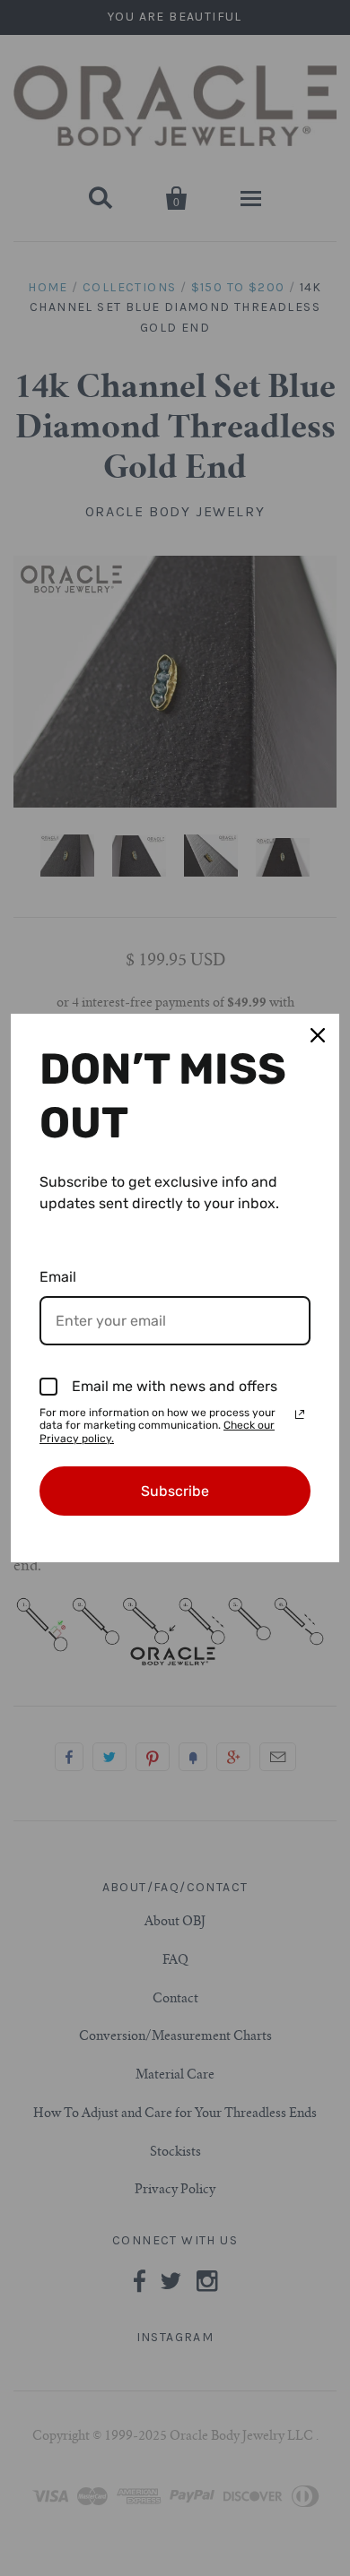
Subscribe (175, 1491)
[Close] (318, 1035)
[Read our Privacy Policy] (300, 1414)
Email (58, 1277)
